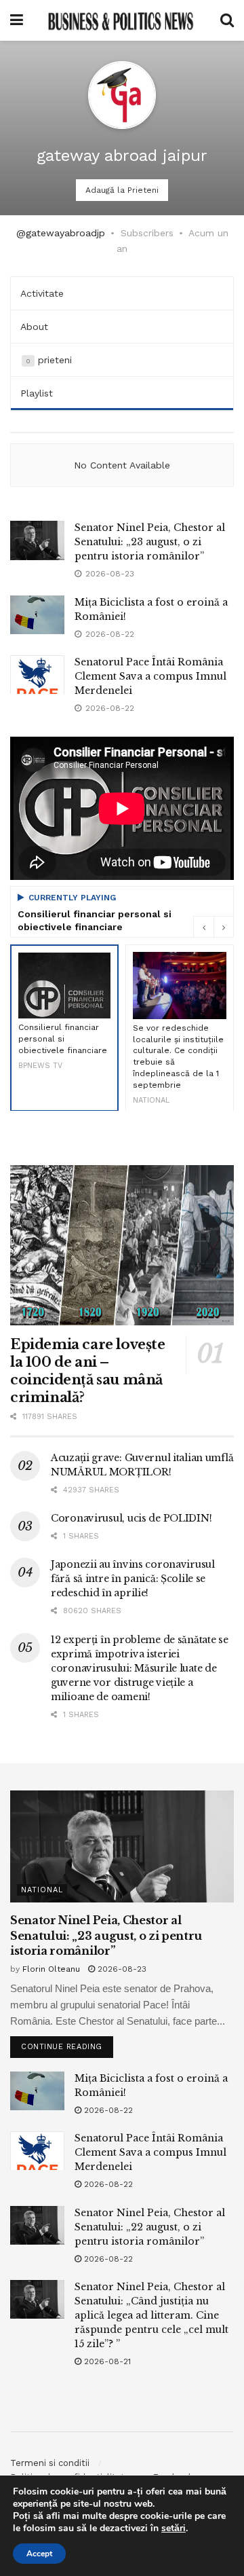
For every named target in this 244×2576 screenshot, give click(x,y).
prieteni (49, 360)
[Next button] (224, 927)
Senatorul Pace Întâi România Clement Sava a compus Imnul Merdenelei (150, 676)
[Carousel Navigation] (213, 927)
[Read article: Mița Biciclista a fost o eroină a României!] (37, 615)
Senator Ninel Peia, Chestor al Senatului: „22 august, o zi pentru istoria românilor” (150, 2227)
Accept (39, 2554)
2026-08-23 (121, 1969)
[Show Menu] (17, 20)
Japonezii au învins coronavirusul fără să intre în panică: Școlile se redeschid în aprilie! (133, 1579)
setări (174, 2528)
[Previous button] (203, 927)
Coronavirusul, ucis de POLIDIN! (131, 1518)
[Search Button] (227, 20)
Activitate (42, 293)
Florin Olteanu (51, 1969)
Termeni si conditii (50, 2463)
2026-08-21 (106, 2361)
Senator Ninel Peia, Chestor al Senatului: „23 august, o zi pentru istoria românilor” (150, 542)
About (34, 327)
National (42, 1890)
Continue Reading (67, 2044)
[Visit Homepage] (121, 20)
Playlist (37, 393)
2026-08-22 (107, 2110)
